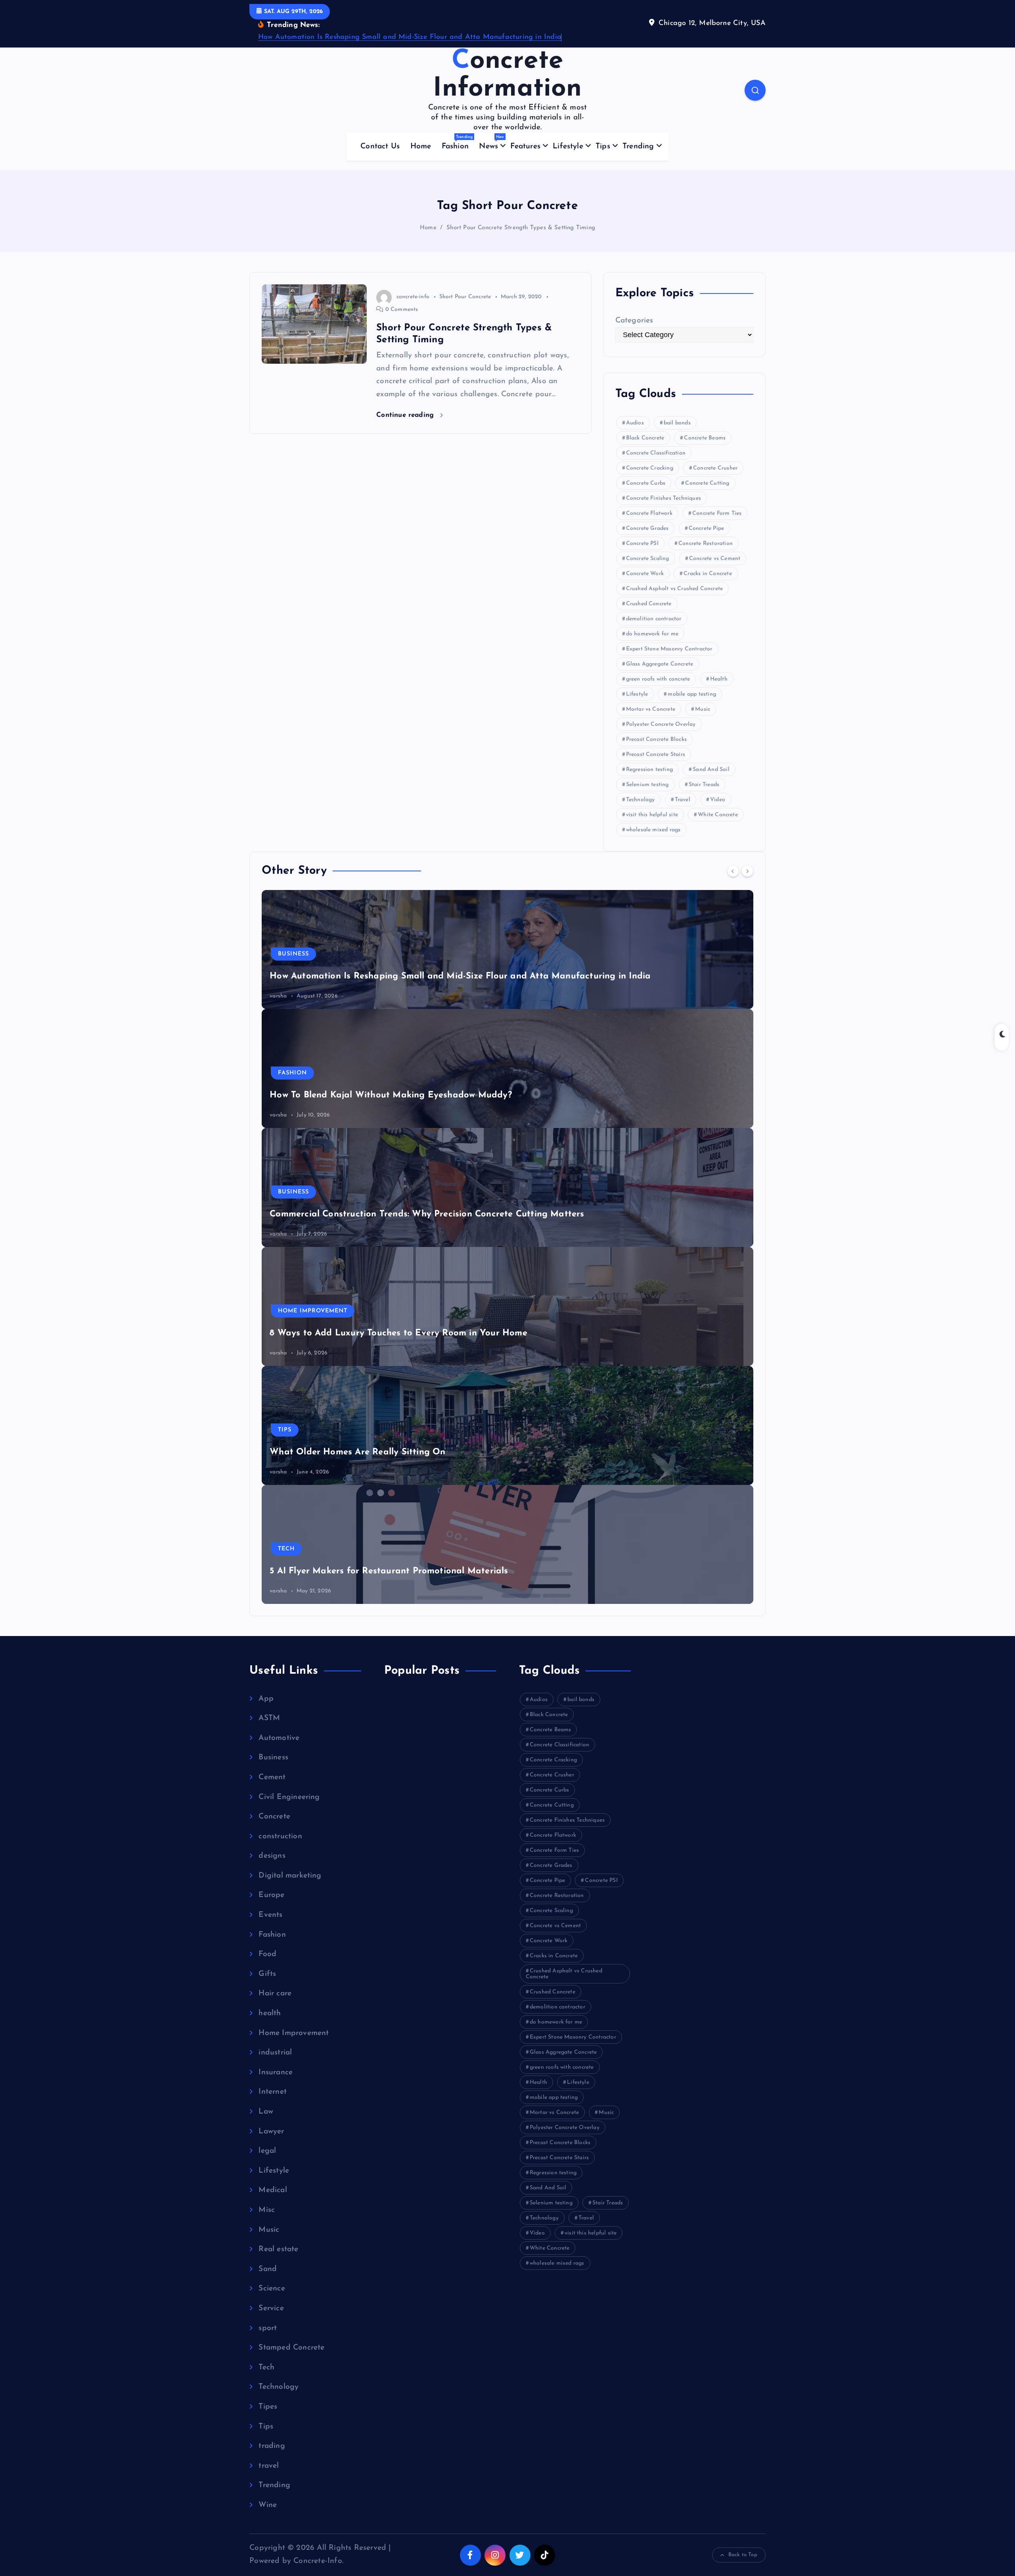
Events (270, 1915)
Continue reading (406, 415)
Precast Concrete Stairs (656, 755)
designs (272, 1856)
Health (719, 679)
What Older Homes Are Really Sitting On (357, 1452)
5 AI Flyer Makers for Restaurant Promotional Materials (389, 1571)
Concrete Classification (656, 453)
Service (271, 2308)
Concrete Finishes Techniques (664, 498)
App (266, 1699)
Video (718, 800)
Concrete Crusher (715, 468)
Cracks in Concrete (708, 574)
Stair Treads (704, 785)
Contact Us (380, 147)
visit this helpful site (652, 815)
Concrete (274, 1817)
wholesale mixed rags (653, 830)
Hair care (275, 1994)
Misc (267, 2210)
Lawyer (271, 2132)
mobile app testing (692, 694)
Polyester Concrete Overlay (661, 724)
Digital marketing (290, 1876)
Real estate (278, 2249)
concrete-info (413, 297)
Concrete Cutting (707, 483)
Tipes (268, 2407)
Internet (273, 2092)
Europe (271, 1895)
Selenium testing (647, 785)
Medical (273, 2190)
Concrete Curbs (646, 483)
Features (525, 147)
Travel (683, 800)
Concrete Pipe (707, 528)
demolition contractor (654, 619)
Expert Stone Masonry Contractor (669, 649)
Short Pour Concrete (465, 297)
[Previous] (733, 871)
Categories (634, 321)
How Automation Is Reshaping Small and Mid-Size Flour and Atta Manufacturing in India (410, 37)
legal (267, 2151)
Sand (268, 2269)
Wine (268, 2505)
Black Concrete (645, 438)
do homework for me (652, 634)
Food (267, 1954)
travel (269, 2466)
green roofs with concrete (658, 679)
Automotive (279, 1738)
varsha (278, 996)
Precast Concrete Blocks (656, 739)
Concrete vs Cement (715, 559)
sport (268, 2328)
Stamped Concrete (291, 2348)
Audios (635, 423)
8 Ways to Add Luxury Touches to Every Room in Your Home (398, 1333)
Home (421, 147)
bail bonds (677, 423)
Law (266, 2112)
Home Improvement (313, 1311)
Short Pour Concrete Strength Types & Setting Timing (521, 228)
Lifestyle (568, 147)
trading (272, 2446)
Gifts (267, 1974)
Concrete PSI (642, 544)
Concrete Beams (705, 438)
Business (293, 954)
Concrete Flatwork (649, 513)
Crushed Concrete (649, 604)
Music (703, 709)
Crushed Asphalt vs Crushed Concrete (675, 589)
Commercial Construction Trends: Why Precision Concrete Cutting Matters (427, 1214)
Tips (603, 147)
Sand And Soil (711, 770)
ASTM (269, 1718)
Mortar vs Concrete (651, 709)
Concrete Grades (647, 528)
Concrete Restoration (706, 544)
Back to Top (743, 2555)
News (491, 143)
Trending (638, 147)
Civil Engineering (289, 1797)
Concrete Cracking (650, 468)
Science (272, 2289)
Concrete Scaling (648, 559)
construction (280, 1837)
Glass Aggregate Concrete (660, 664)
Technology (641, 800)
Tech (286, 1549)
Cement (272, 1777)
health (270, 2013)
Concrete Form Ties (717, 513)
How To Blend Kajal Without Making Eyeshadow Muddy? (391, 1095)
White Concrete (718, 815)
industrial (275, 2053)
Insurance (276, 2073)
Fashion (457, 143)
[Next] (747, 871)
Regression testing (649, 770)
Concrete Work (645, 574)
